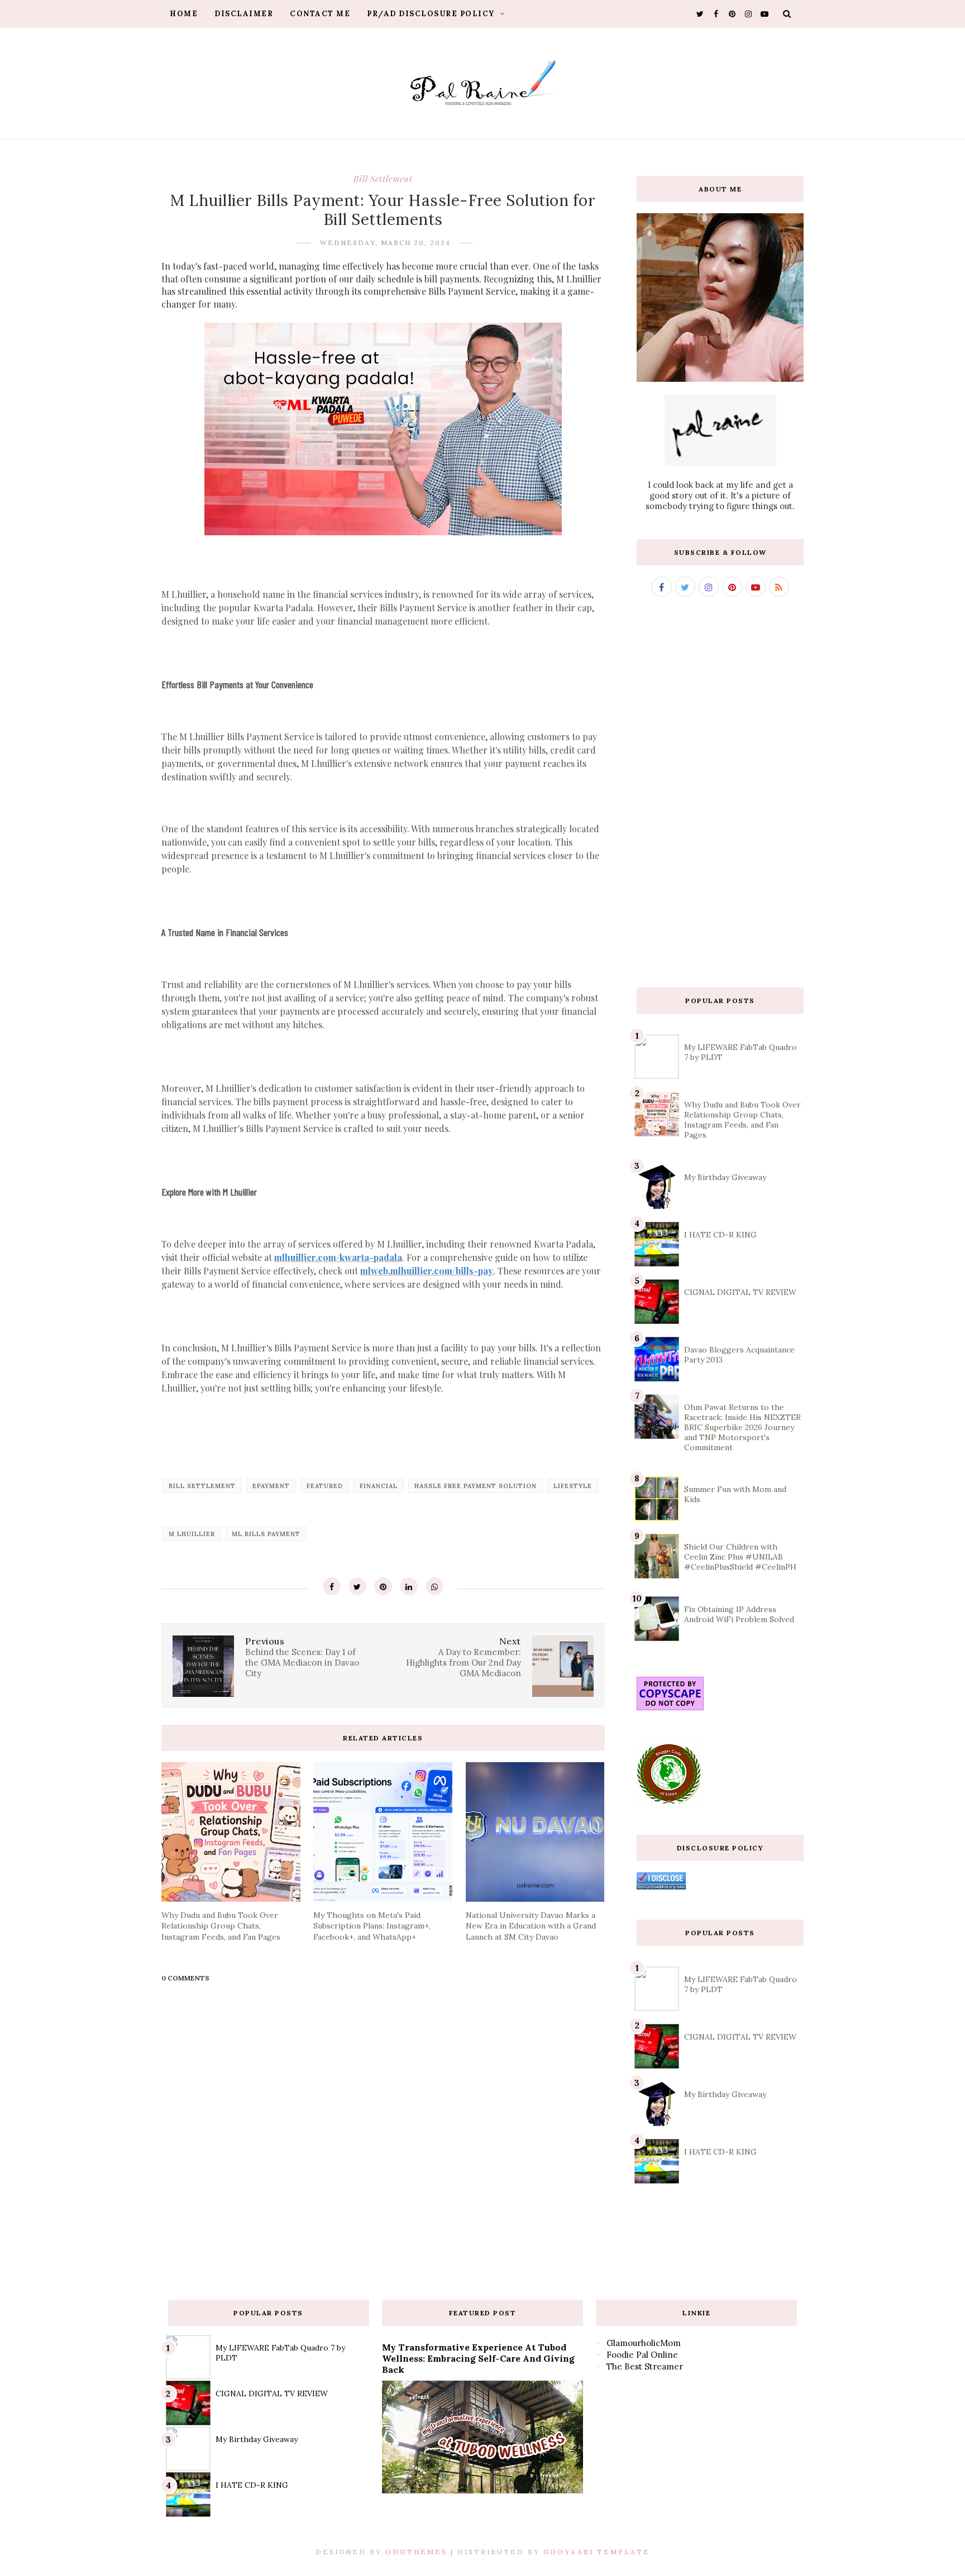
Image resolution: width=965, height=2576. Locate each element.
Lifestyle (573, 1486)
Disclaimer (244, 14)
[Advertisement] (720, 792)
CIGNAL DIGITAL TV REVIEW (740, 1292)
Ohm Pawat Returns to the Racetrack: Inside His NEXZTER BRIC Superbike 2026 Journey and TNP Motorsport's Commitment (742, 1427)
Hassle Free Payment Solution (476, 1486)
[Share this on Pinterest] (383, 1586)
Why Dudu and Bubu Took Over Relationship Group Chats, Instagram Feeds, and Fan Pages (742, 1120)
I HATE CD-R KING (720, 1235)
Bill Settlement (383, 179)
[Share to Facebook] (332, 1586)
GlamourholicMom (644, 2343)
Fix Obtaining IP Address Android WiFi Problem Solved (739, 1614)
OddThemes (416, 2552)
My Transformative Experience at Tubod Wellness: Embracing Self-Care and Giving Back (478, 2358)
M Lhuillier (192, 1534)
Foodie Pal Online (642, 2355)
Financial (379, 1486)
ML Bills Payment (266, 1534)
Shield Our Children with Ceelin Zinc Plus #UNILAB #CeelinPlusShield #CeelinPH (740, 1557)
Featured (325, 1486)
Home (184, 14)
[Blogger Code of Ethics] (669, 1802)
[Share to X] (357, 1586)
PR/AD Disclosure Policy (432, 14)
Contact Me (320, 14)
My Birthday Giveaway (725, 1177)
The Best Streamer (645, 2366)
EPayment (271, 1486)
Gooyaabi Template (597, 2552)
